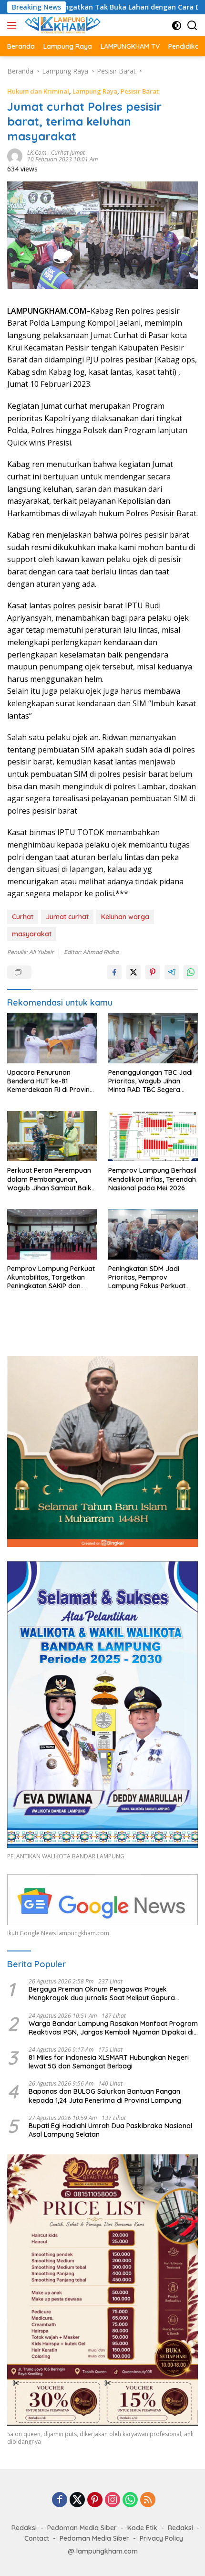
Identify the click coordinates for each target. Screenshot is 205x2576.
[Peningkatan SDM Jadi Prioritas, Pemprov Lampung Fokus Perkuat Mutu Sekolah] (153, 1234)
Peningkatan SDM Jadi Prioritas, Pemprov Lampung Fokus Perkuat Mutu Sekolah (147, 1277)
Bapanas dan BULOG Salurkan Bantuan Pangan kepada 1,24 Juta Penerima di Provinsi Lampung (105, 2096)
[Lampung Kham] (61, 25)
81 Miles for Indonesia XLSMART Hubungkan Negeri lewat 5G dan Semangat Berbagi (109, 2062)
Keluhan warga (125, 917)
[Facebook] (60, 2500)
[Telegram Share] (172, 972)
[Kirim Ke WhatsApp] (191, 972)
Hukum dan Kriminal (38, 91)
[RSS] (148, 2500)
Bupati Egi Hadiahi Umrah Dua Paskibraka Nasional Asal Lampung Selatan (110, 2130)
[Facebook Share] (114, 972)
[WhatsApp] (130, 2500)
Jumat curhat (67, 917)
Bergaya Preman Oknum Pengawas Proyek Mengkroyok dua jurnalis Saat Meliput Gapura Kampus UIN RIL (102, 1993)
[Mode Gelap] (177, 26)
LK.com (37, 153)
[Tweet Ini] (133, 972)
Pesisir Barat (140, 91)
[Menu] (14, 25)
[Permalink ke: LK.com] (15, 155)
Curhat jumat (68, 153)
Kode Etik (142, 2528)
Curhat (23, 917)
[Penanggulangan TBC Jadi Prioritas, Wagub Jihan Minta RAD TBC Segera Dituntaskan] (153, 1038)
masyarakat (32, 934)
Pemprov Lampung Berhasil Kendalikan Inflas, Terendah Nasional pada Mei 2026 (152, 1179)
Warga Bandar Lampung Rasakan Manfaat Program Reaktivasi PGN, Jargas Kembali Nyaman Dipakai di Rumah (113, 2028)
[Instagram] (113, 2500)
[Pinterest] (95, 2500)
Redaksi (24, 2528)
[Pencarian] (192, 26)
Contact (37, 2538)
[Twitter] (77, 2500)
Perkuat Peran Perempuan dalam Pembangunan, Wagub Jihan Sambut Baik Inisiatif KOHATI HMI (49, 1179)
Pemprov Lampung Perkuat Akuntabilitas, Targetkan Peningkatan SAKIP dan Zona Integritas (51, 1277)
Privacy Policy (161, 2538)
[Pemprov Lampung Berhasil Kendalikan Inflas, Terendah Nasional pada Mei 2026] (153, 1136)
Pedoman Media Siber (82, 2528)
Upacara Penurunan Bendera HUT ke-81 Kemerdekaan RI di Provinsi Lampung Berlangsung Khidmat (51, 1081)
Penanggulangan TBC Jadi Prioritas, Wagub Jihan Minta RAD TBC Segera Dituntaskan (150, 1081)
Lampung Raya (95, 91)
